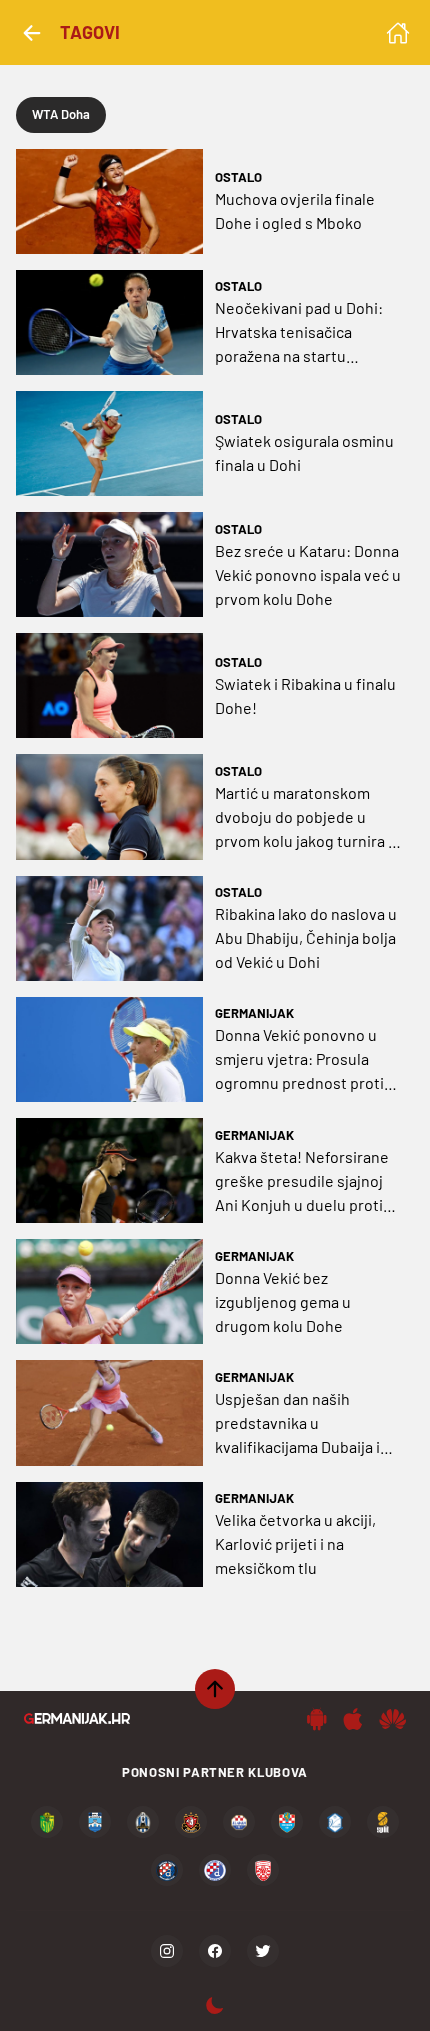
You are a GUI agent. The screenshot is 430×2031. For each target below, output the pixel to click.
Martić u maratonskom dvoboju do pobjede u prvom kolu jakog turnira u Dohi (306, 818)
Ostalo (238, 177)
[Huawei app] (392, 1719)
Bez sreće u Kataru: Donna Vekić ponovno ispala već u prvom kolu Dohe (308, 574)
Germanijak (254, 1013)
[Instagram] (167, 1951)
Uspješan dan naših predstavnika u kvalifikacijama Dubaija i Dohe (297, 1424)
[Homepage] (398, 33)
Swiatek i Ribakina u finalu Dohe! (305, 695)
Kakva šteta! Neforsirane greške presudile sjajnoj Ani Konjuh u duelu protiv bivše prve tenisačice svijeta (303, 1182)
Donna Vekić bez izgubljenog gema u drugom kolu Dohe (283, 1301)
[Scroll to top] (215, 1689)
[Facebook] (215, 1951)
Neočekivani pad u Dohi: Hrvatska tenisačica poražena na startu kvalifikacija (299, 333)
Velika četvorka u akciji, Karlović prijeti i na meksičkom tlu (295, 1543)
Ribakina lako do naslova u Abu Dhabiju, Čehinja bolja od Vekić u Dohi (306, 937)
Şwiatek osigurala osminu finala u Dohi (304, 452)
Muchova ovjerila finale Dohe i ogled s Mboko (295, 210)
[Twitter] (263, 1951)
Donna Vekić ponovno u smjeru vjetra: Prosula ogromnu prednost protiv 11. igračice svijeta (303, 1060)
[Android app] (317, 1719)
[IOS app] (353, 1719)
